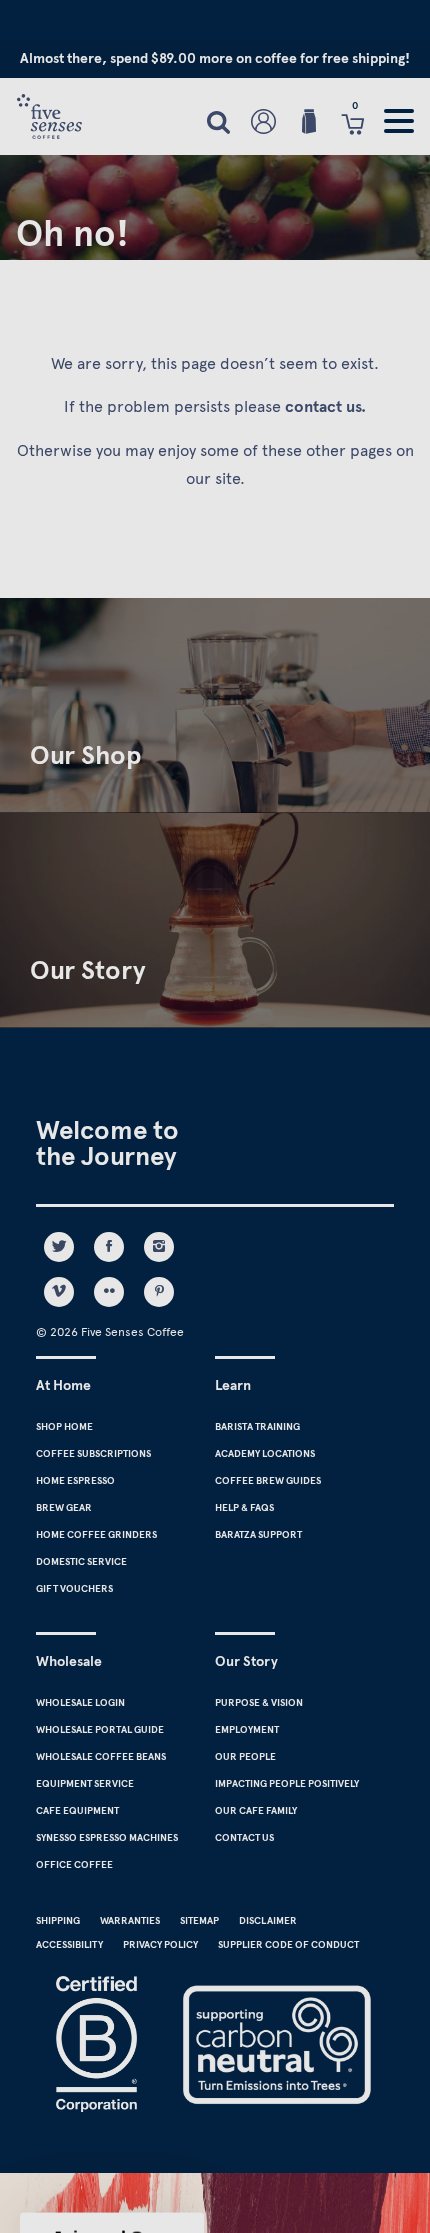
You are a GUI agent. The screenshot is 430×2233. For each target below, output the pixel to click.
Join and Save (318, 1172)
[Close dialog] (412, 987)
